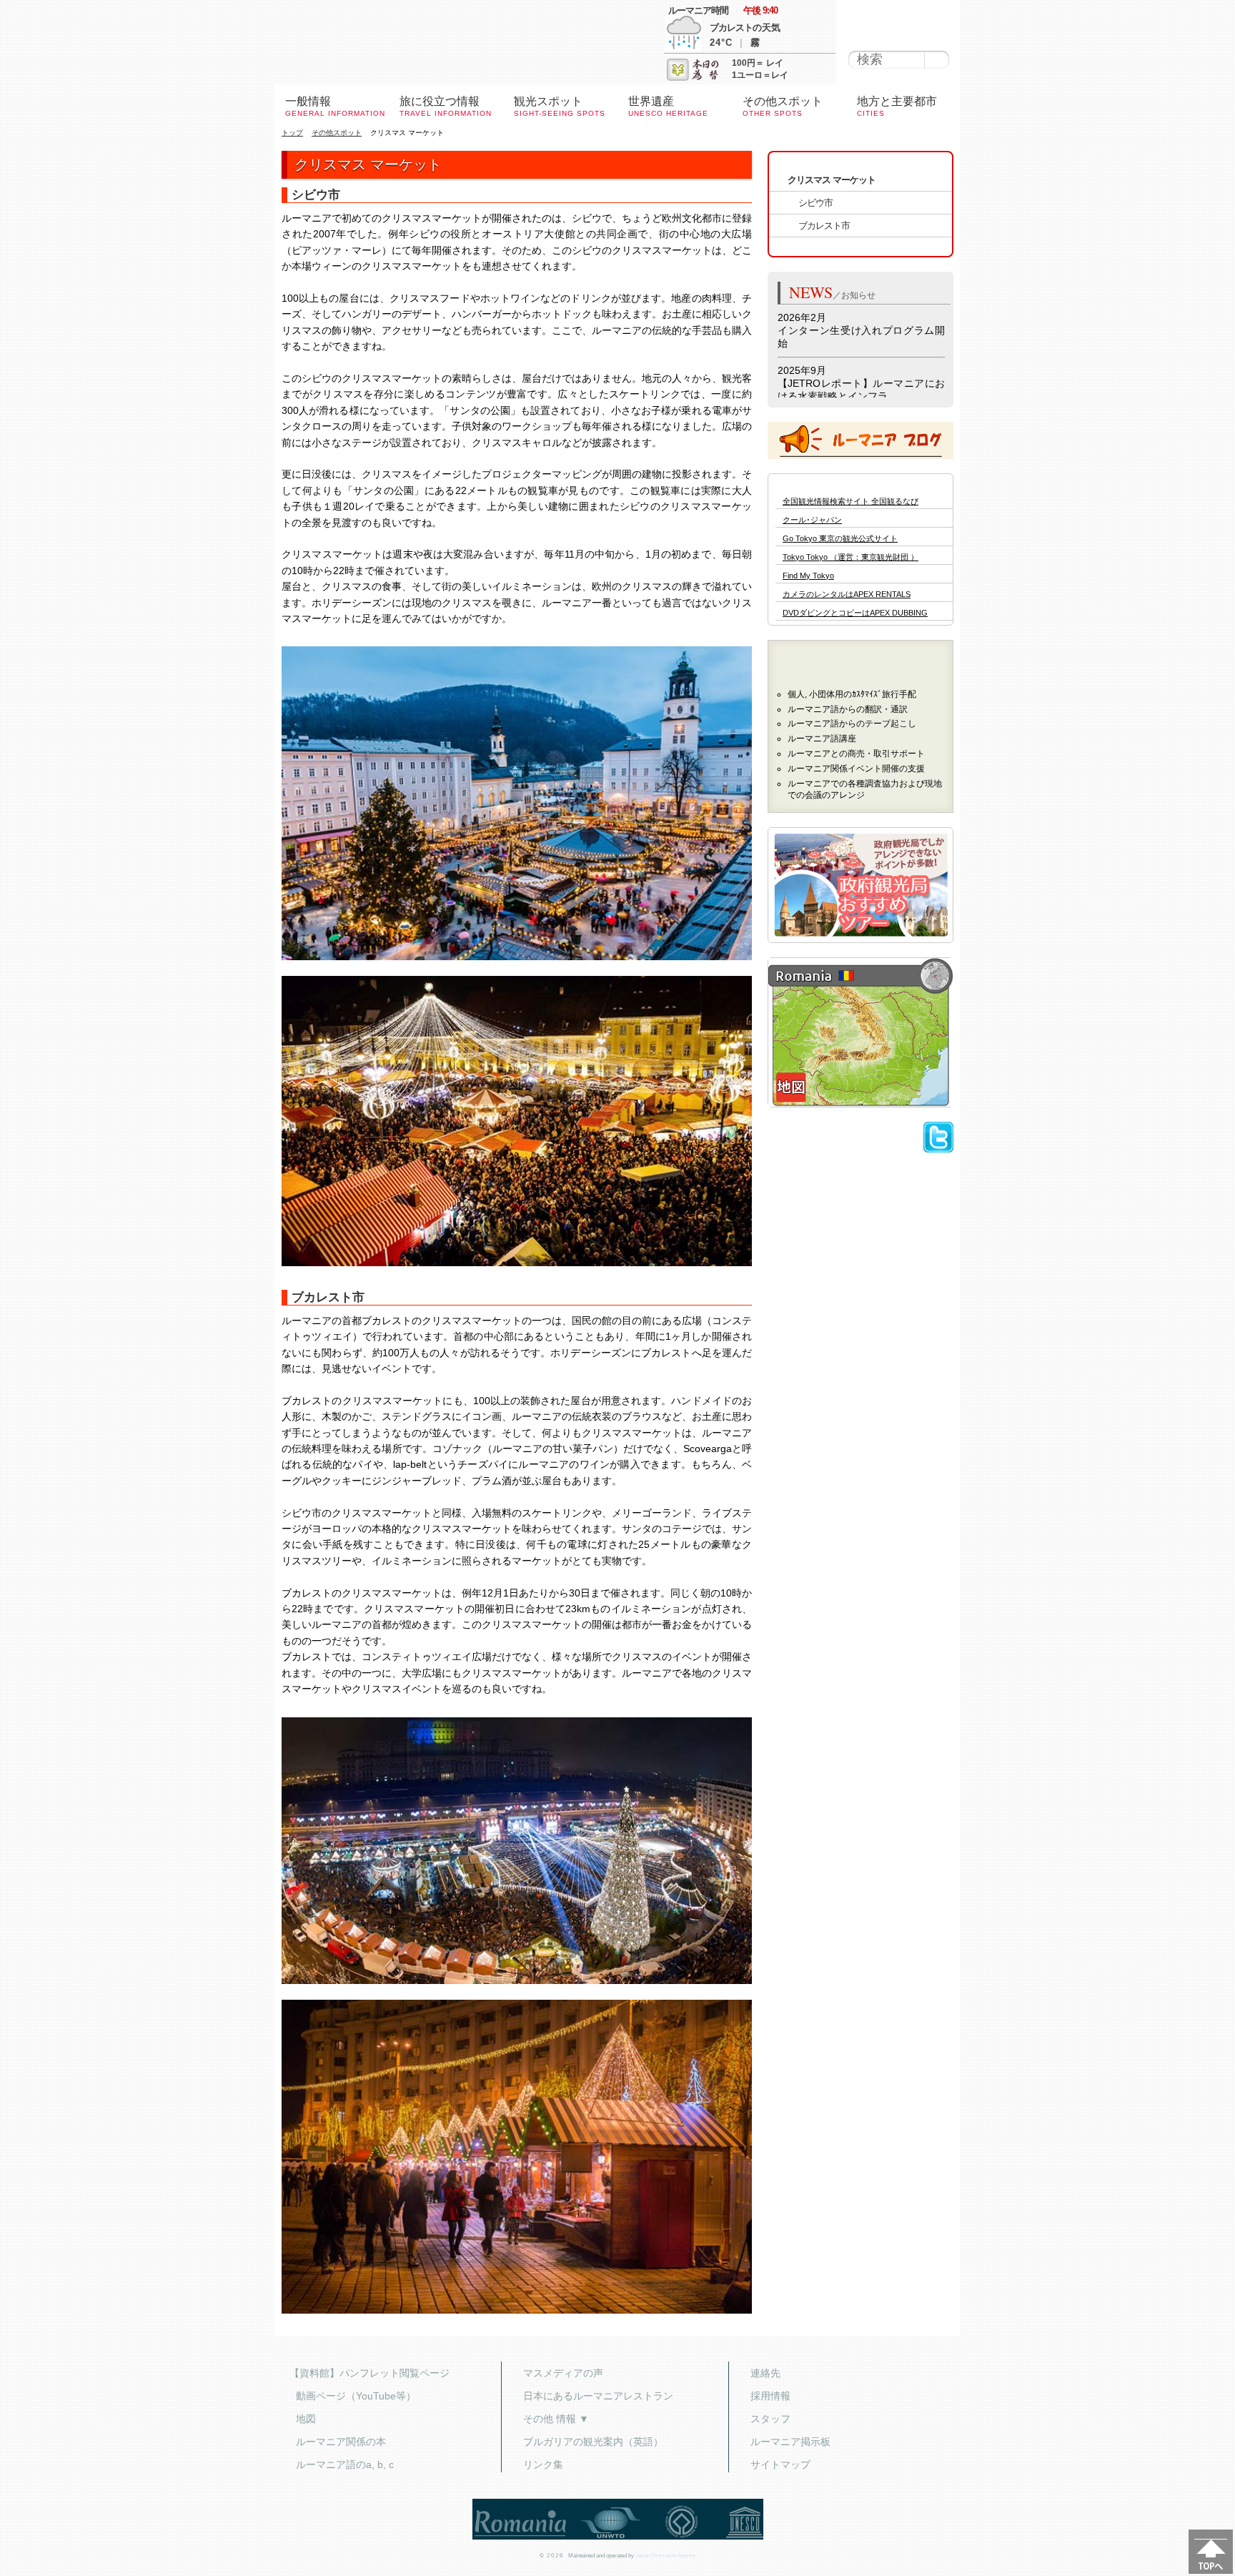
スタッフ (770, 2419)
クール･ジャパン (812, 520)
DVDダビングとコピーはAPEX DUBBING (855, 613)
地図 (306, 2419)
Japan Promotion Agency (665, 2556)
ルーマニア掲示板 (790, 2442)
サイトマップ (780, 2464)
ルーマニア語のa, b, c (345, 2464)
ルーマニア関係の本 (341, 2442)
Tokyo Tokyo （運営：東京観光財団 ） (850, 557)
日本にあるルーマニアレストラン (598, 2396)
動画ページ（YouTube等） (356, 2396)
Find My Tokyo (808, 576)
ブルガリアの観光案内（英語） (593, 2442)
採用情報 (770, 2396)
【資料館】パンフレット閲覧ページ (369, 2373)
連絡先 (765, 2373)
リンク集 (543, 2464)
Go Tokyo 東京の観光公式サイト (840, 539)
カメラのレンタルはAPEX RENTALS (847, 594)
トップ (292, 133)
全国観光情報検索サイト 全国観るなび (850, 502)
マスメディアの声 (563, 2373)
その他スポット (337, 133)
